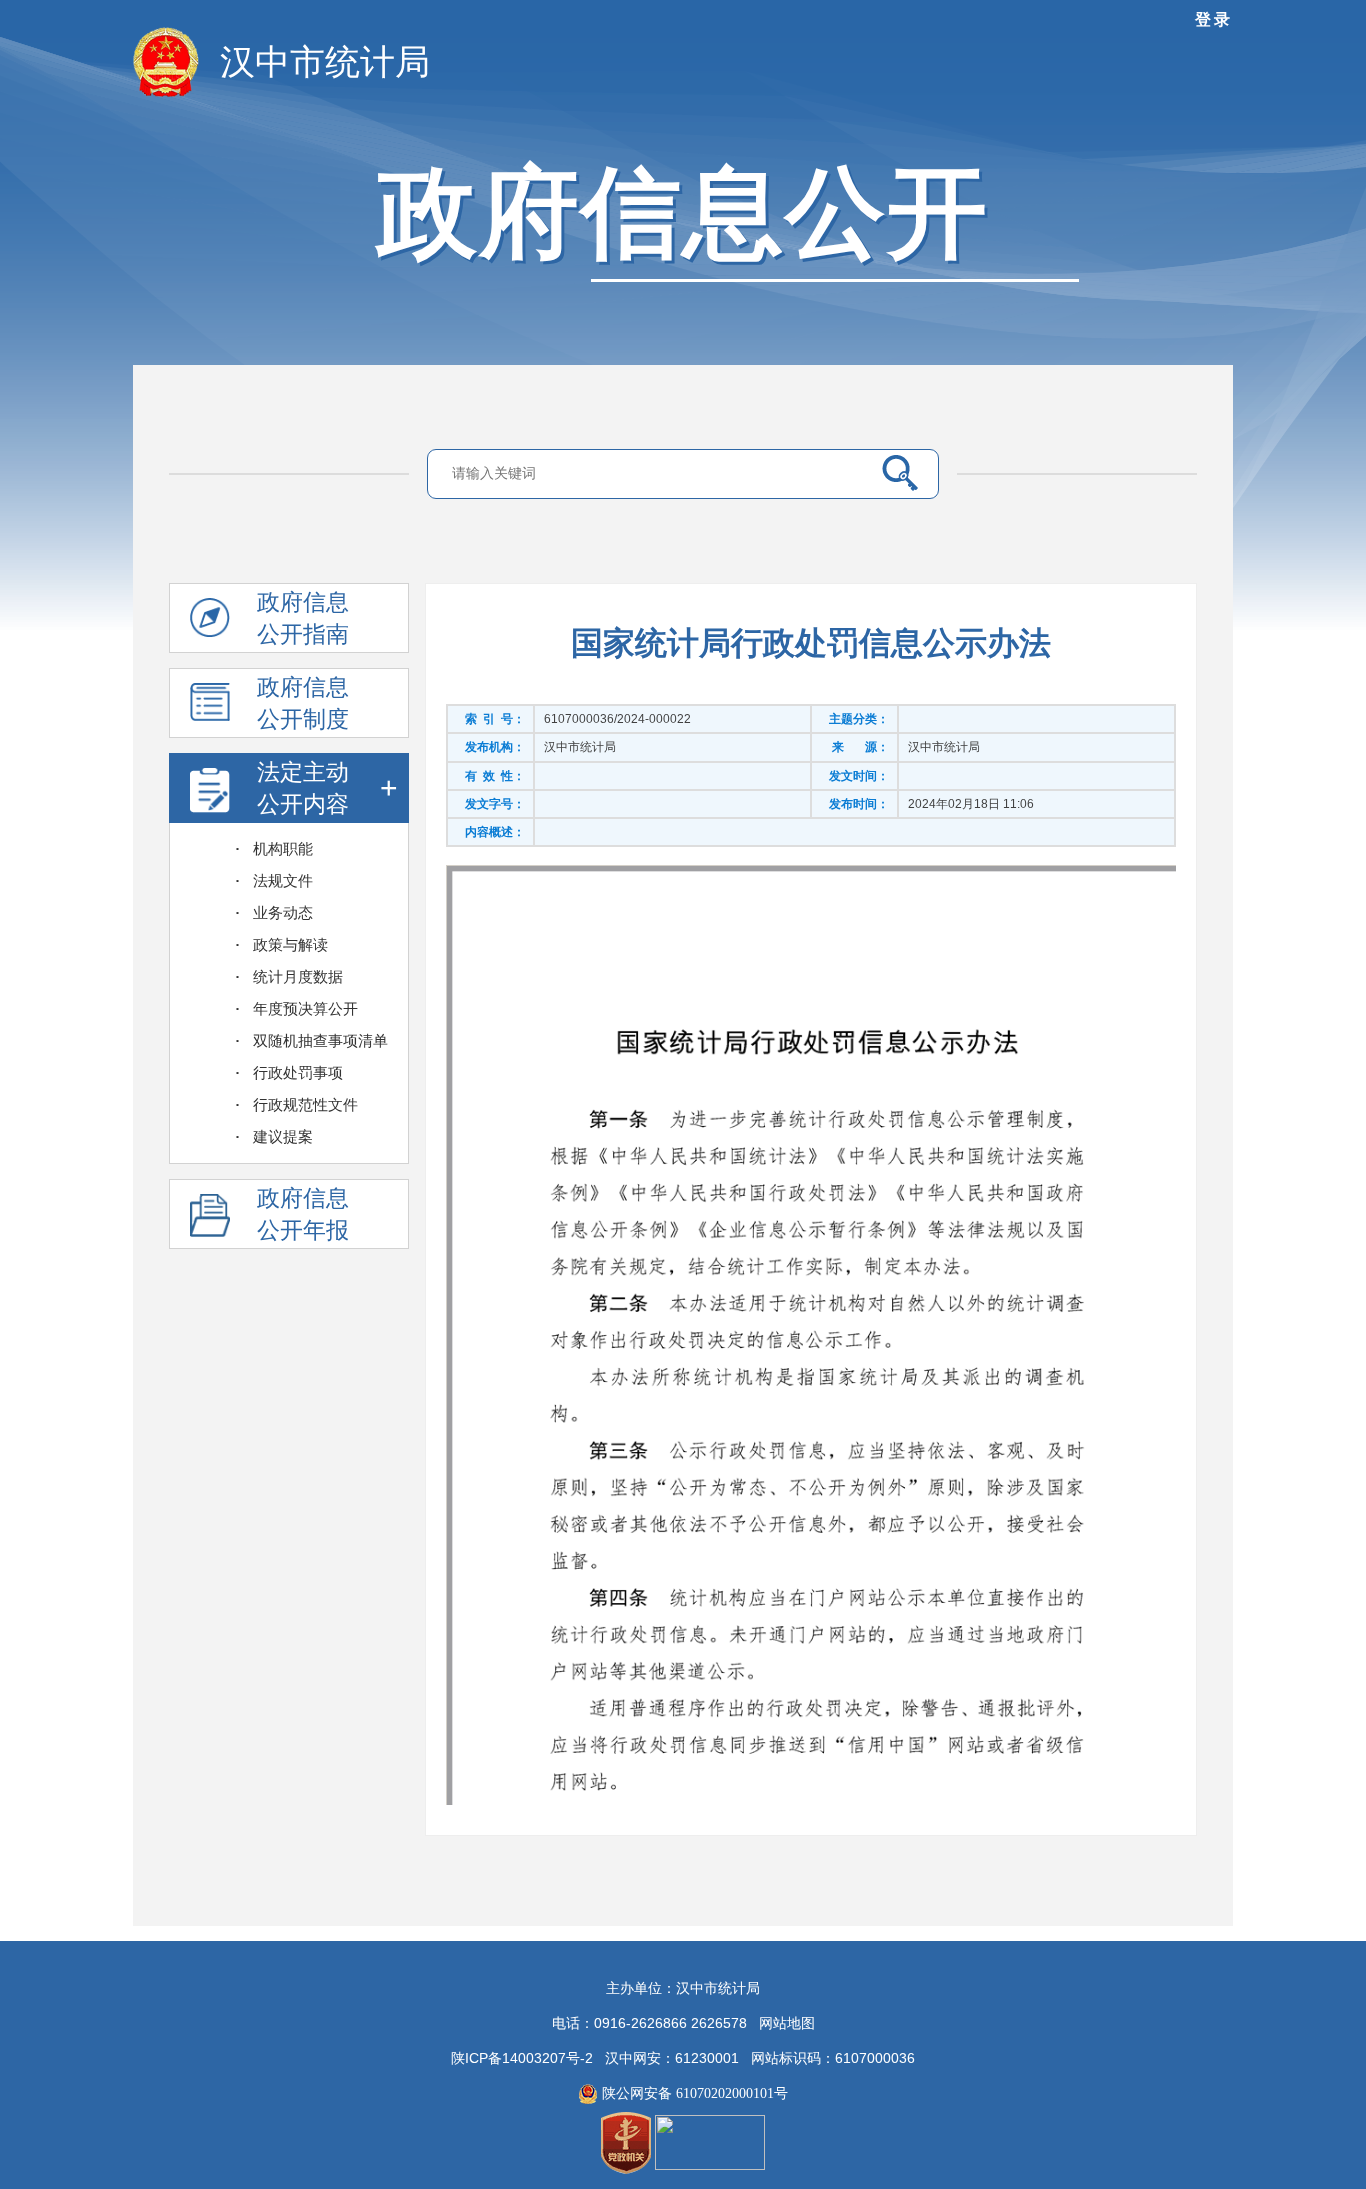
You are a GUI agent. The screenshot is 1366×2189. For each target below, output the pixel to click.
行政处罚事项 (298, 1073)
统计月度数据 (298, 977)
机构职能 (283, 849)
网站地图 (787, 2023)
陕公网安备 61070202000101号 (693, 2093)
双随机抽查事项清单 (320, 1041)
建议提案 (283, 1137)
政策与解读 (290, 945)
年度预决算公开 (305, 1009)
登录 (1214, 19)
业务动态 (283, 913)
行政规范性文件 (305, 1105)
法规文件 (283, 881)
